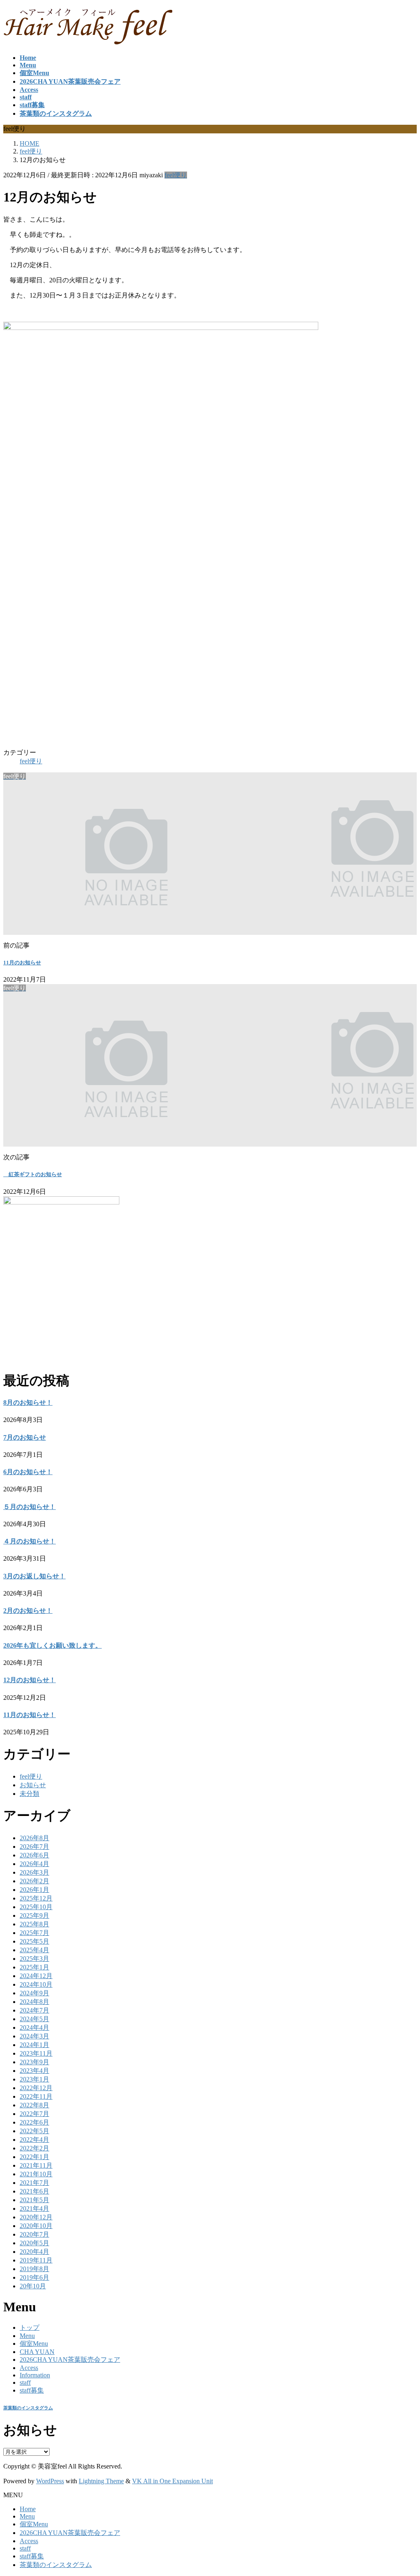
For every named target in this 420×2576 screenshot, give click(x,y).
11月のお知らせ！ (30, 1715)
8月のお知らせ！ (28, 1402)
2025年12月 (36, 1898)
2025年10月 (36, 1907)
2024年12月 (36, 1976)
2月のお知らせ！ (28, 1611)
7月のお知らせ (25, 1437)
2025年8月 (34, 1924)
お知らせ (33, 1785)
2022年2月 (34, 2148)
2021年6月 (34, 2191)
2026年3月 (34, 1872)
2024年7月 (34, 2010)
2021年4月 (34, 2208)
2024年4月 (34, 2028)
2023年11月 (36, 2053)
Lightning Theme (101, 2481)
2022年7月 (34, 2114)
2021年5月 (34, 2200)
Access (29, 2368)
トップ (30, 2328)
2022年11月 (36, 2096)
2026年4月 (34, 1864)
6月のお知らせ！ (28, 1472)
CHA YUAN (37, 2352)
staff (25, 2383)
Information (35, 2375)
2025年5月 (34, 1941)
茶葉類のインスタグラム (28, 2408)
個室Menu (34, 2344)
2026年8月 (34, 1838)
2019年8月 (34, 2269)
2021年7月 (34, 2183)
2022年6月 (34, 2122)
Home (28, 2509)
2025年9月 (34, 1915)
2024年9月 (34, 1993)
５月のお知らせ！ (30, 1507)
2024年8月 (34, 2002)
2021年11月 (36, 2165)
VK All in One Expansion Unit (172, 2481)
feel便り (176, 175)
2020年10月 (36, 2226)
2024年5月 (34, 2019)
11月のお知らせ (22, 963)
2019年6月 (34, 2277)
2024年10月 (36, 1984)
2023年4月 (34, 2071)
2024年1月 (34, 2045)
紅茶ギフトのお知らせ (33, 1174)
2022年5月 (34, 2131)
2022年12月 (36, 2088)
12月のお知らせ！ (30, 1680)
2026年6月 (34, 1855)
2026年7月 (34, 1847)
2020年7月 (34, 2234)
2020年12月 (36, 2217)
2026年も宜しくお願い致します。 (52, 1645)
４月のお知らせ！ (30, 1541)
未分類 (30, 1794)
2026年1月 (34, 1890)
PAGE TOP (404, 2490)
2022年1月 (34, 2157)
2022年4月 (34, 2140)
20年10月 (33, 2286)
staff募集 (32, 2390)
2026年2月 (34, 1881)
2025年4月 (34, 1950)
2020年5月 (34, 2243)
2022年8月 (34, 2105)
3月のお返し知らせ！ (34, 1576)
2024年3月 (34, 2036)
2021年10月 (36, 2174)
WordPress (50, 2481)
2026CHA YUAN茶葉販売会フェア (70, 2360)
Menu (27, 2336)
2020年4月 (34, 2252)
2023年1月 (34, 2079)
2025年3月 (34, 1959)
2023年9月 (34, 2062)
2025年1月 (34, 1967)
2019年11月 (36, 2260)
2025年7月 (34, 1933)
